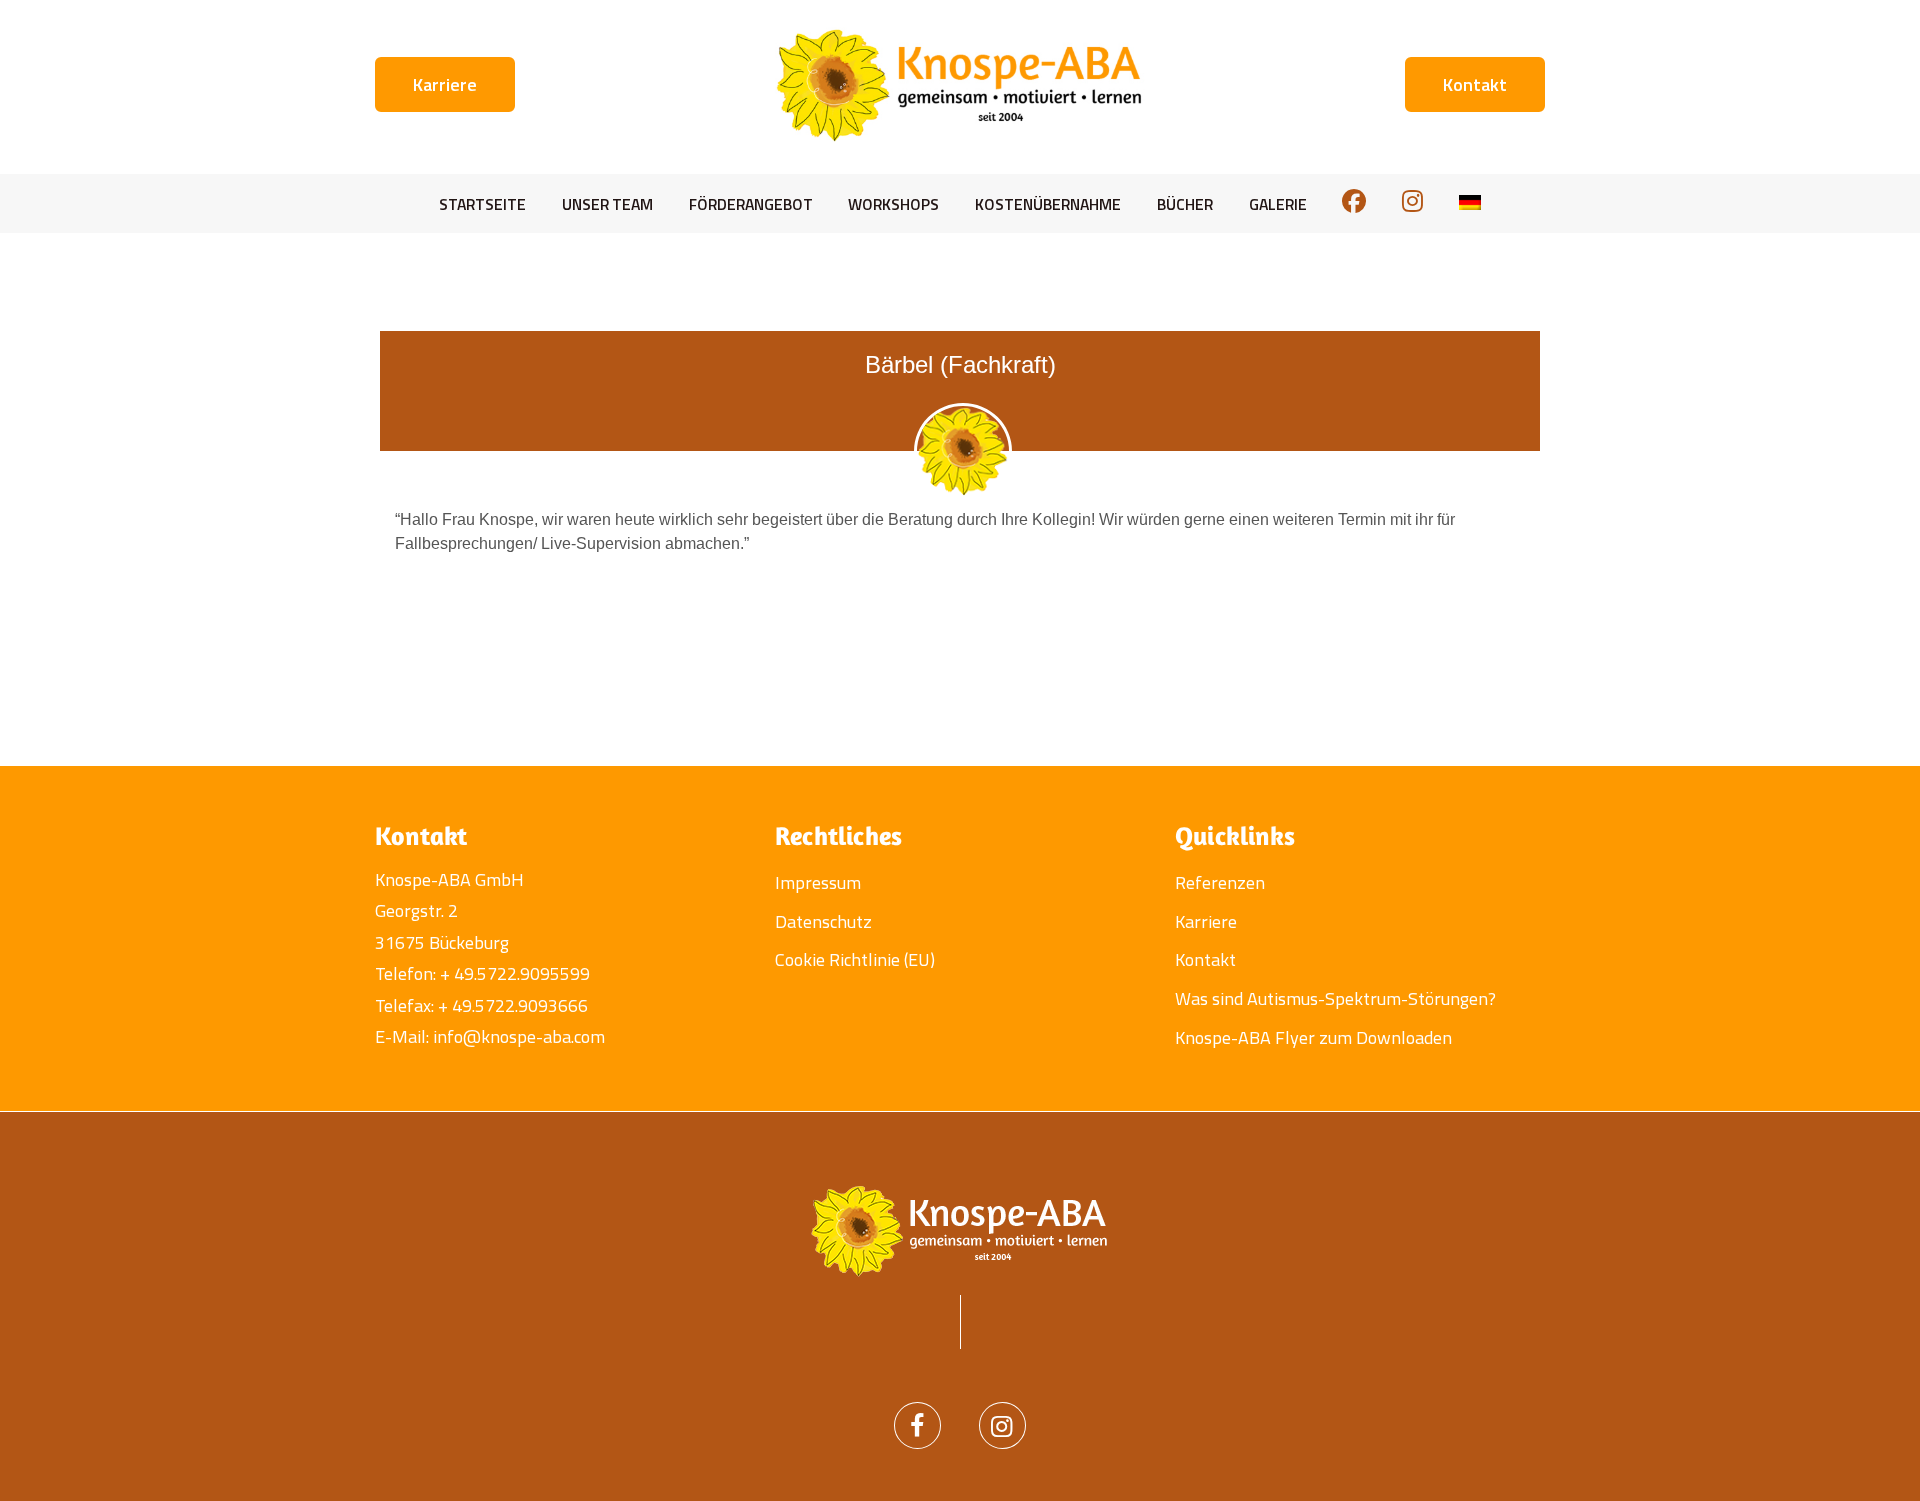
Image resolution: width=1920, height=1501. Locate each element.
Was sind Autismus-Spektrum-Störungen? (1335, 998)
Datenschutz (823, 921)
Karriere (1206, 921)
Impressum (818, 882)
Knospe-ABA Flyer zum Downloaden (1313, 1037)
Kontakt (1205, 959)
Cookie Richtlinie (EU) (855, 959)
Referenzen (1220, 882)
